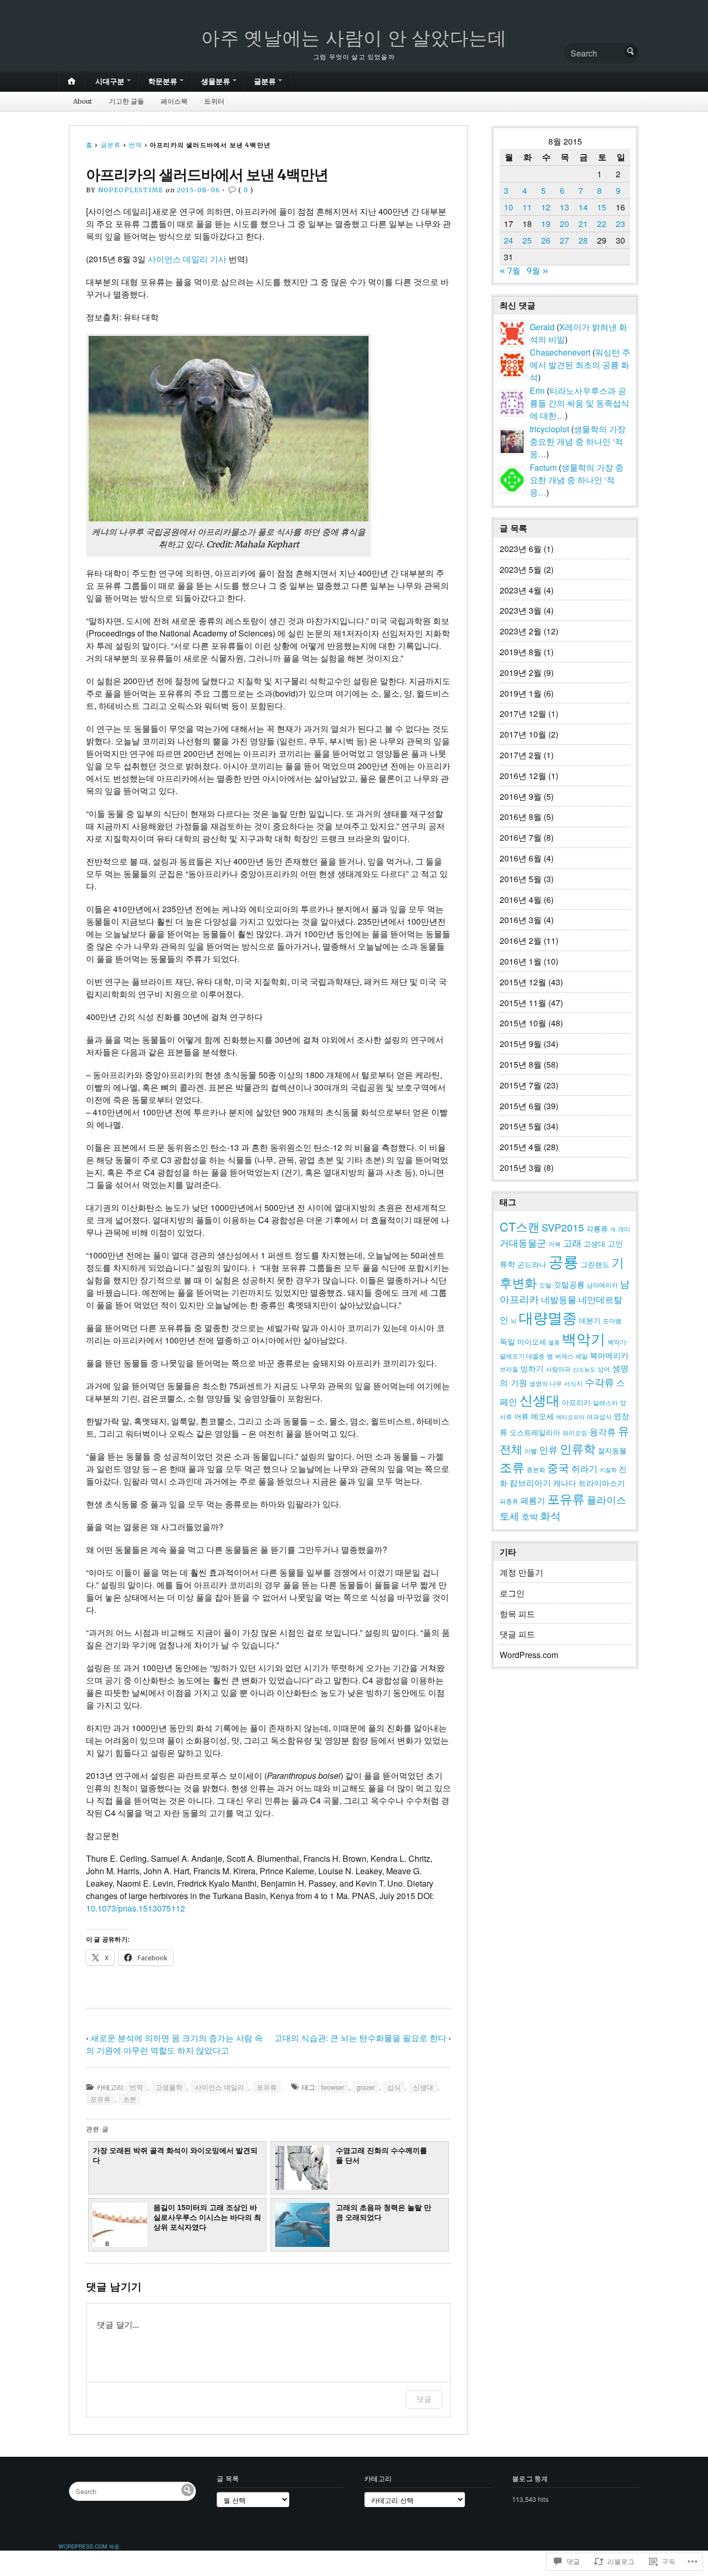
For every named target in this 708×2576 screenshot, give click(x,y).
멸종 (554, 1342)
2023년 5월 (521, 569)
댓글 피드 (517, 1634)
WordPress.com (529, 1655)
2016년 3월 (521, 920)
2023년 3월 (521, 610)
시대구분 (110, 81)
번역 (135, 145)
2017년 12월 (523, 713)
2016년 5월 (521, 879)
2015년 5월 (521, 1126)
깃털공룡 (569, 1284)
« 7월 (510, 271)
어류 (521, 1416)
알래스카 (605, 1403)
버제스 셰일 (571, 1356)
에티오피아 (570, 1417)
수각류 (599, 1382)
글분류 (265, 81)
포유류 (267, 2087)
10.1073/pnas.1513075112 (136, 1908)
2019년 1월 (521, 693)
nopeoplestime (131, 190)
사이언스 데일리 (220, 2087)
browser (333, 2087)
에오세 (542, 1416)
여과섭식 (599, 1417)
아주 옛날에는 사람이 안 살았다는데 (354, 38)
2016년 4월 (521, 900)
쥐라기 (584, 1468)
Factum (543, 467)
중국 (558, 1467)
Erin (537, 391)
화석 (550, 1515)
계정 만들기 (521, 1572)
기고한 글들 (126, 101)
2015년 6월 (521, 1106)
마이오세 (532, 1341)
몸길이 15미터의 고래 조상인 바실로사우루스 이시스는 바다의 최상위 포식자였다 (207, 2218)
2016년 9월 (521, 796)
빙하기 (532, 1368)
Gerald (542, 327)
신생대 (423, 2087)
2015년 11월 (523, 1003)
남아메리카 (602, 1285)
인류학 (578, 1448)
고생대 (594, 1243)
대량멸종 (548, 1317)
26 (546, 240)
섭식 (394, 2087)
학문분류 (163, 81)
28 (583, 240)
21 (583, 224)
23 (620, 224)
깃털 (545, 1285)
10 (508, 207)
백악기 (584, 1338)
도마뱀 (612, 1321)
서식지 (573, 1383)
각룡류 (597, 1228)
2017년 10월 (523, 734)
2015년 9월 (521, 1044)
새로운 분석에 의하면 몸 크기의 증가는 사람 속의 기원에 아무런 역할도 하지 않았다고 (174, 2044)
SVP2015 (563, 1227)
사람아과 (558, 1369)
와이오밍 (575, 1433)
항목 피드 (517, 1614)
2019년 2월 (521, 673)
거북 (555, 1244)
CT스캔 (520, 1226)
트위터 (214, 101)
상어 (604, 1369)
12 (546, 207)
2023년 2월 (521, 631)
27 (564, 240)
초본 (130, 2099)
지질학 (608, 1470)
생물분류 (216, 81)
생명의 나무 (546, 1383)
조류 (512, 1467)
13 (564, 207)
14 (583, 207)
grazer (366, 2087)
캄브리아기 (530, 1482)
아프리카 (576, 1402)
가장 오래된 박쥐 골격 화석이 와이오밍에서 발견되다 (175, 2155)
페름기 (533, 1500)
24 (508, 240)
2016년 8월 (521, 817)
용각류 (603, 1431)
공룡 (563, 1261)
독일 (507, 1341)
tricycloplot (549, 429)
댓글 (424, 2399)
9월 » (537, 271)
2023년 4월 (521, 590)
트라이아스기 (602, 1483)
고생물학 (169, 2087)
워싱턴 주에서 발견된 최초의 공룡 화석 (580, 365)
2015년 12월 (523, 982)
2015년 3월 (521, 1167)
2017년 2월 (521, 755)
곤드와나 (532, 1264)
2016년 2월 (521, 940)
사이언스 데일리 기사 (187, 259)
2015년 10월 (523, 1023)
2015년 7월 (521, 1085)
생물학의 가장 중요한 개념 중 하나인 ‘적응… (578, 441)
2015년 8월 (521, 1064)
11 (527, 207)
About (83, 101)
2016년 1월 (521, 961)
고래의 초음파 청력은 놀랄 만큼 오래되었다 (384, 2212)
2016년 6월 (521, 858)
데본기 (590, 1320)
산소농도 (584, 1369)
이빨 (531, 1451)
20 (564, 224)
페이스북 (174, 101)
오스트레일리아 (535, 1432)
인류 (548, 1449)
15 (602, 207)
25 (527, 240)
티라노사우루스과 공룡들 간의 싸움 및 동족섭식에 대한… (579, 403)
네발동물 (559, 1299)
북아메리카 (609, 1355)
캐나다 (565, 1483)
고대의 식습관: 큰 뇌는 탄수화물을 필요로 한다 (360, 2038)
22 (602, 224)
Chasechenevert (560, 352)
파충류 (509, 1501)
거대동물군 (523, 1242)
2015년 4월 (521, 1147)
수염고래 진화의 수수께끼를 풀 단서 (381, 2155)
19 (546, 224)
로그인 (512, 1593)
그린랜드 (595, 1264)
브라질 (509, 1369)
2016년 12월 (523, 776)
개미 (624, 1229)
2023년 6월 (521, 549)
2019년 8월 (521, 652)
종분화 (536, 1469)
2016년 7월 (521, 837)
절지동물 (612, 1450)
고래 (572, 1242)
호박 (530, 1516)
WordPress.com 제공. (90, 2546)
